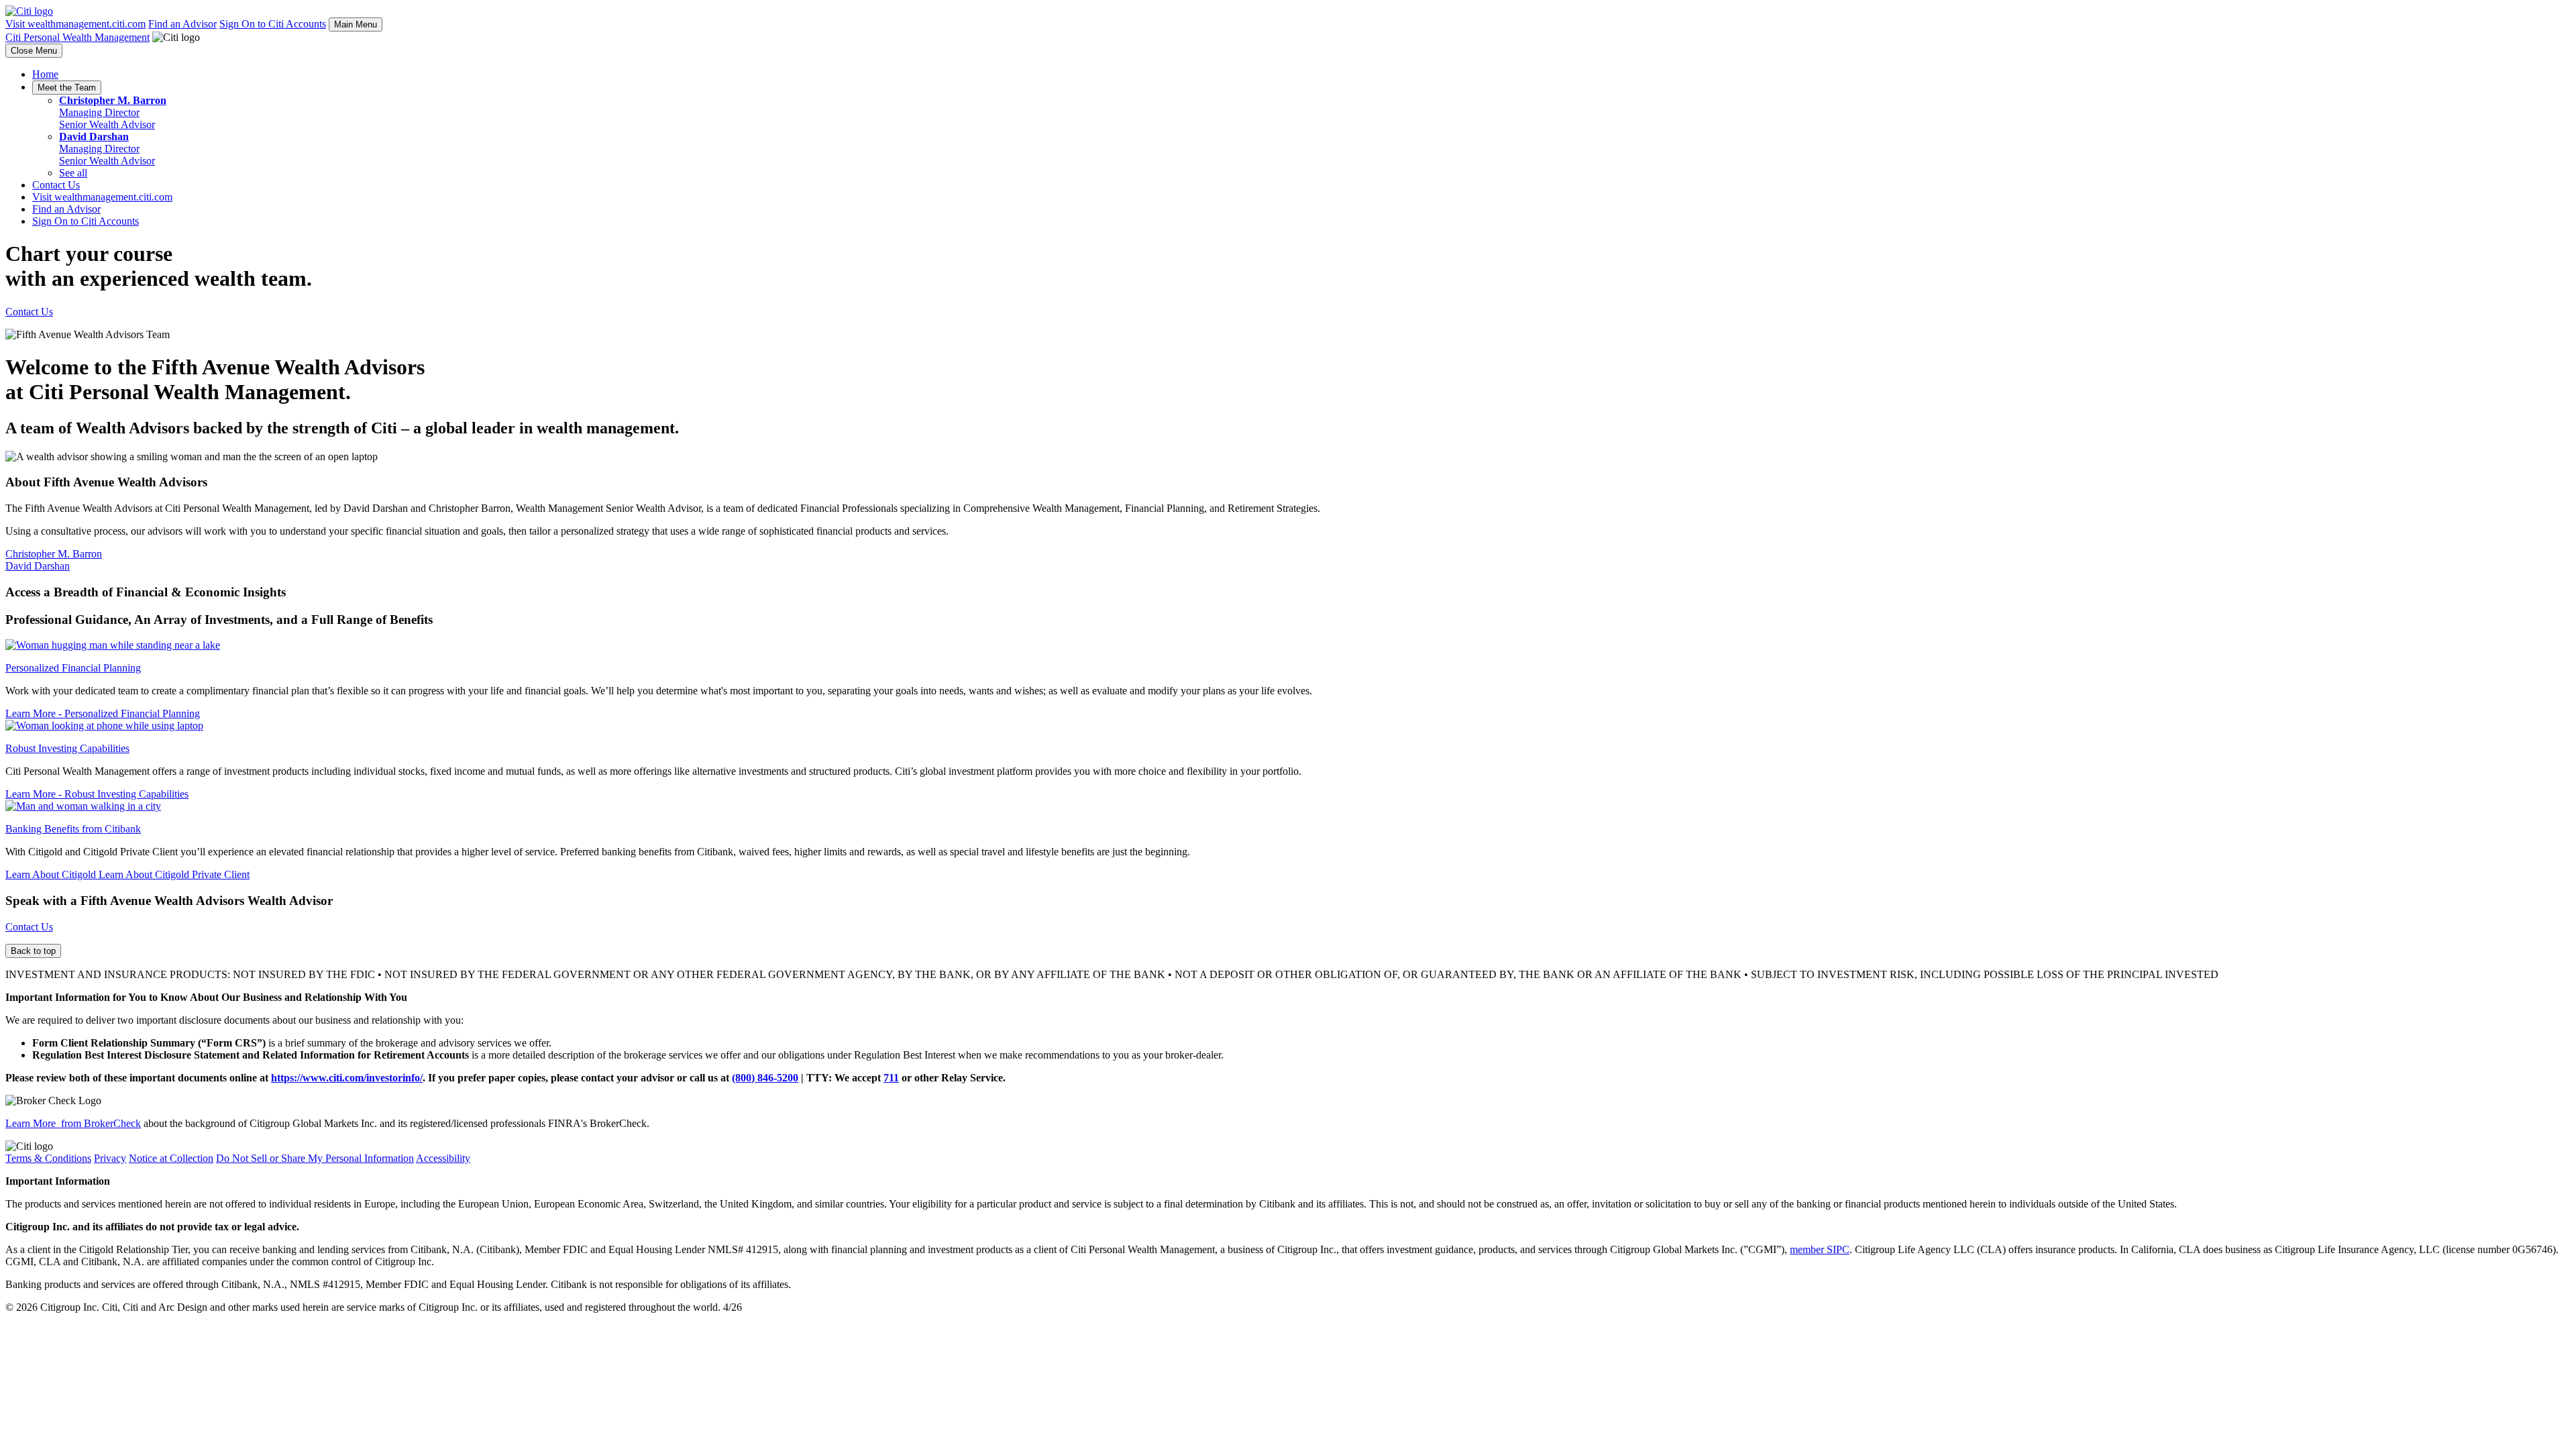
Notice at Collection (171, 1158)
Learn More (103, 713)
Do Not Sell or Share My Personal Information (315, 1158)
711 (891, 1078)
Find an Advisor (182, 24)
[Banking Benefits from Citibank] (83, 806)
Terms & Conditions (48, 1158)
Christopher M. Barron (54, 554)
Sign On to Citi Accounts (273, 24)
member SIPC (1820, 1249)
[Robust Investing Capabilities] (104, 726)
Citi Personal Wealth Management (77, 37)
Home (45, 74)
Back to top (33, 951)
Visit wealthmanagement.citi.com (75, 24)
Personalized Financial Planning (73, 668)
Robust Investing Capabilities (67, 748)
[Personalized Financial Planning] (113, 645)
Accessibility (443, 1158)
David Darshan (38, 566)
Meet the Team (67, 88)
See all (73, 173)
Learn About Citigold (52, 874)
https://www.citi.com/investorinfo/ (347, 1078)
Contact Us (56, 185)
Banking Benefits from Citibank (73, 829)
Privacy (110, 1158)
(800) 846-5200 (765, 1078)
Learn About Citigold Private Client (174, 874)
